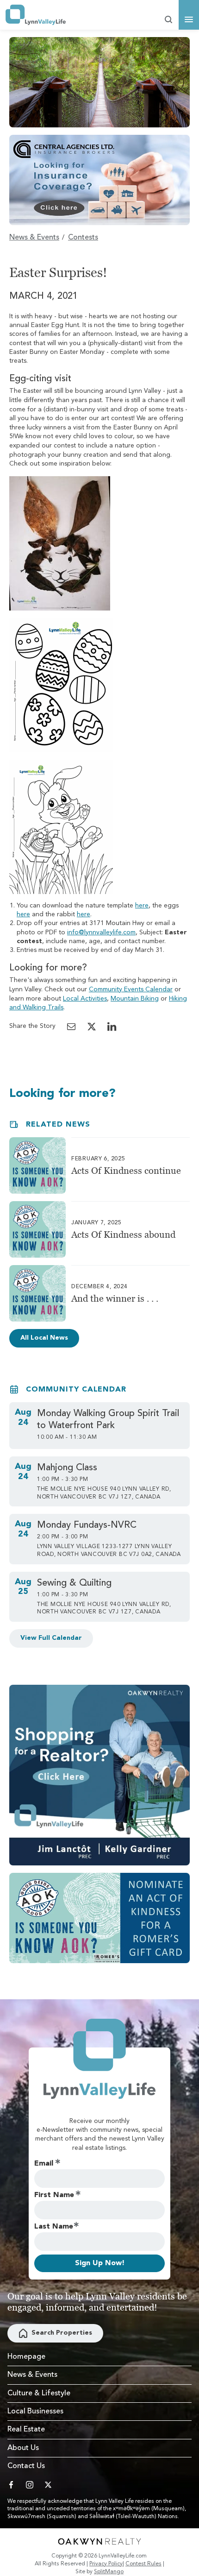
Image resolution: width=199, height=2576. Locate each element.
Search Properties (62, 2333)
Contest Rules (143, 2564)
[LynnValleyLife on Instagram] (30, 2485)
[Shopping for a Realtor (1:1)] (99, 1775)
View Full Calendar (51, 1638)
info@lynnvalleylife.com (101, 932)
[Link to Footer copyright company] (99, 2541)
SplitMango (109, 2572)
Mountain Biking (135, 999)
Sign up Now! (100, 2263)
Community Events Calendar (131, 989)
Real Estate (26, 2430)
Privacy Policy (106, 2564)
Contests (83, 238)
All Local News (44, 1338)
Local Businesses (35, 2412)
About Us (23, 2448)
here (142, 906)
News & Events (34, 238)
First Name (54, 2195)
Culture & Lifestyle (39, 2393)
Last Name (54, 2227)
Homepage (26, 2357)
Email (44, 2164)
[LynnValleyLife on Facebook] (11, 2485)
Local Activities (85, 999)
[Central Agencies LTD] (99, 180)
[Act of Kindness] (99, 1918)
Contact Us (26, 2466)
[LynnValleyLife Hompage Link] (36, 15)
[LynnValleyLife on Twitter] (48, 2485)
